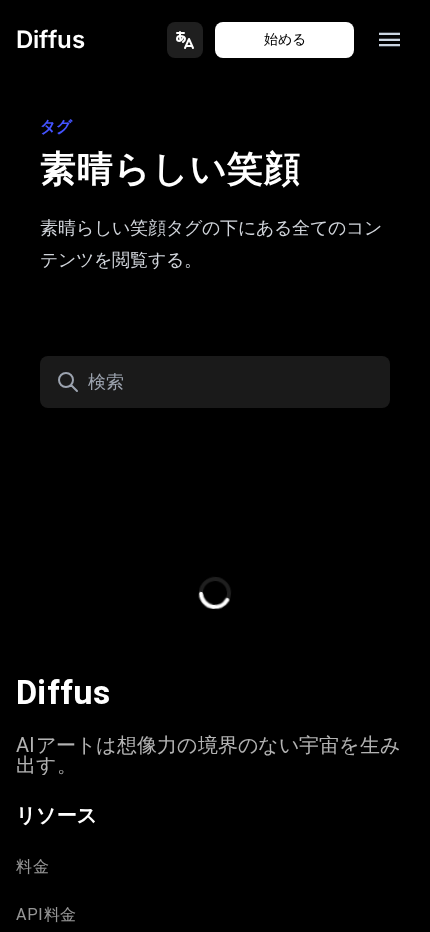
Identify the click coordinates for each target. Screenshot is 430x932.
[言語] (185, 40)
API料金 (46, 914)
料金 (32, 866)
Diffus (50, 39)
